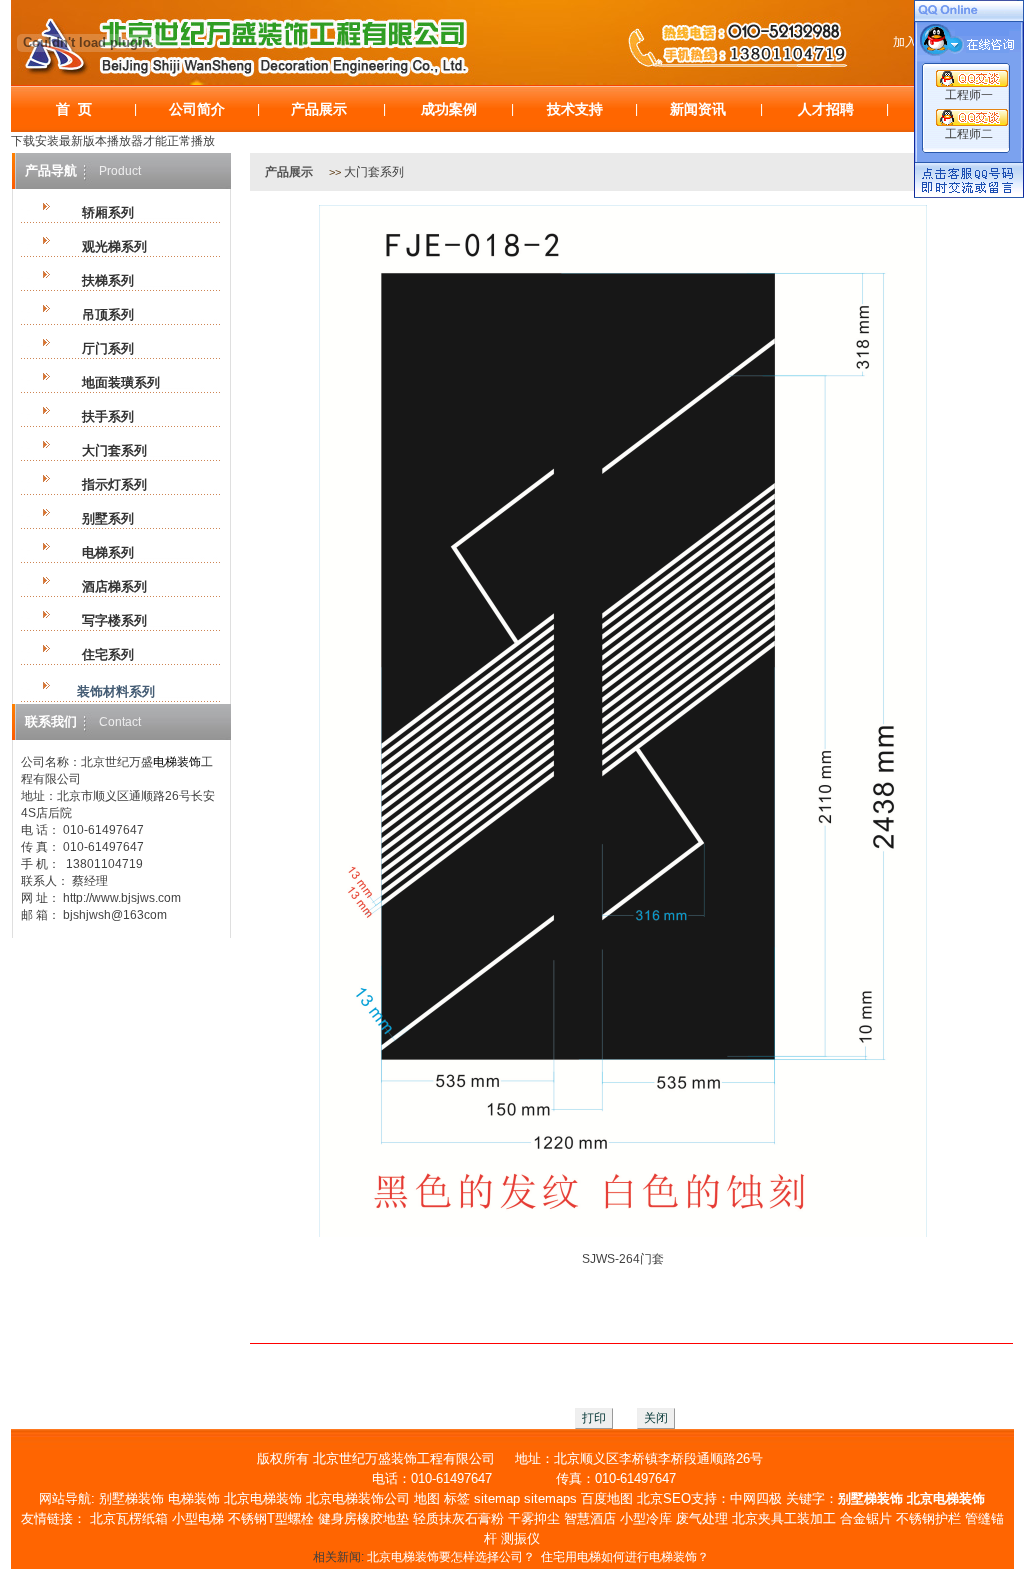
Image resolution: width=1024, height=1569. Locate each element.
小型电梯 (198, 1518)
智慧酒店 (590, 1518)
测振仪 (520, 1538)
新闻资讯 (698, 109)
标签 (457, 1498)
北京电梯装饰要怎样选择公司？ (451, 1557)
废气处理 (702, 1518)
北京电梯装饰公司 (358, 1498)
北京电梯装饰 (263, 1498)
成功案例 (449, 109)
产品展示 (319, 109)
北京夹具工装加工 (784, 1518)
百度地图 (607, 1498)
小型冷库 (646, 1518)
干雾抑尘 (534, 1518)
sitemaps (550, 1498)
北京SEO (664, 1498)
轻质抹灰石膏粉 (458, 1518)
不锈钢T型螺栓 (271, 1518)
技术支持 (575, 109)
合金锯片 (866, 1518)
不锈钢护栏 (928, 1518)
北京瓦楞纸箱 (129, 1518)
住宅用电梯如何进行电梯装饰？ (625, 1557)
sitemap (497, 1498)
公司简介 (197, 109)
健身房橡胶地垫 (363, 1518)
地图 (427, 1498)
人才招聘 (826, 109)
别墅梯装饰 (131, 1498)
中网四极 (756, 1498)
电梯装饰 (194, 1498)
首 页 (74, 109)
